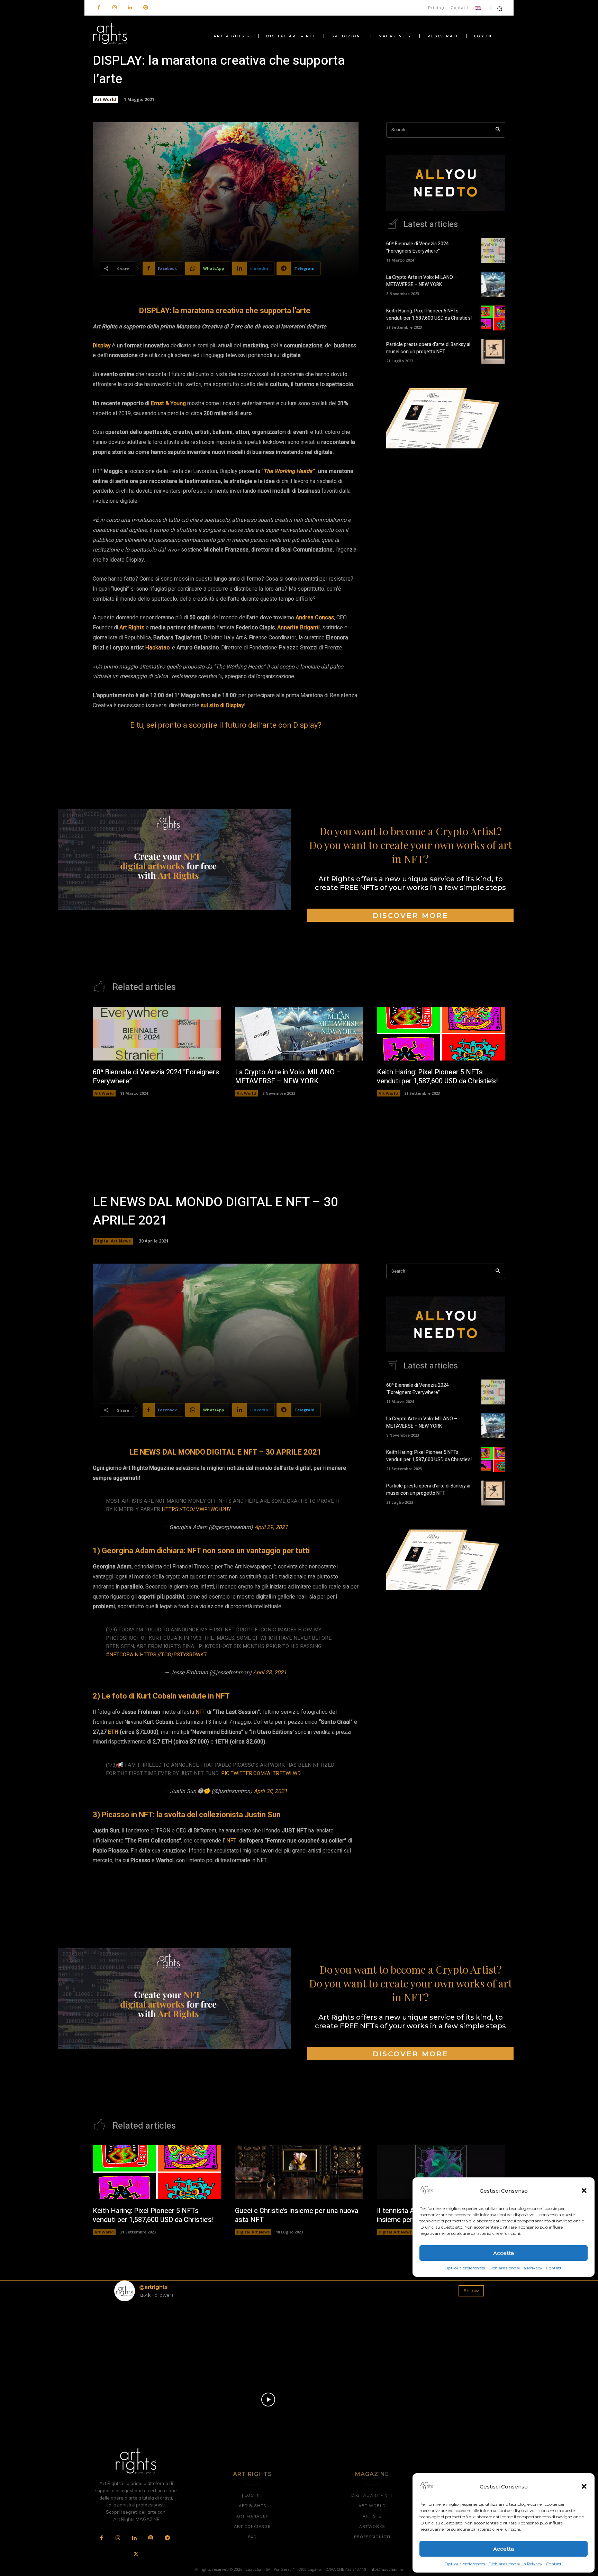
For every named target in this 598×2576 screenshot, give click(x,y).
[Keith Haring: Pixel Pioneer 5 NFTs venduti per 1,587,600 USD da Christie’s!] (493, 318)
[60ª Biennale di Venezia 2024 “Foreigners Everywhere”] (493, 251)
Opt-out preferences (465, 2564)
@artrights (153, 2287)
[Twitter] (136, 2555)
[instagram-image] (144, 2337)
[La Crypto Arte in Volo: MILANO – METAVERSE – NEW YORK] (493, 284)
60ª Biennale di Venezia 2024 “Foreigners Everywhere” (418, 247)
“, (289, 471)
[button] (584, 2486)
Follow (471, 2291)
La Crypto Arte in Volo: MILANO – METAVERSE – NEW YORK (422, 281)
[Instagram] (114, 8)
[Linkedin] (130, 8)
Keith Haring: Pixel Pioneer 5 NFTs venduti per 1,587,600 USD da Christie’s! (429, 315)
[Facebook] (99, 8)
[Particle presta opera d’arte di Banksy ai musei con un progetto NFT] (493, 352)
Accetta (504, 2549)
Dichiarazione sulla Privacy (515, 2564)
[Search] (498, 130)
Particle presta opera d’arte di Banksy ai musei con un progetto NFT (428, 348)
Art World (105, 99)
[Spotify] (146, 8)
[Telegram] (167, 2538)
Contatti (554, 2564)
